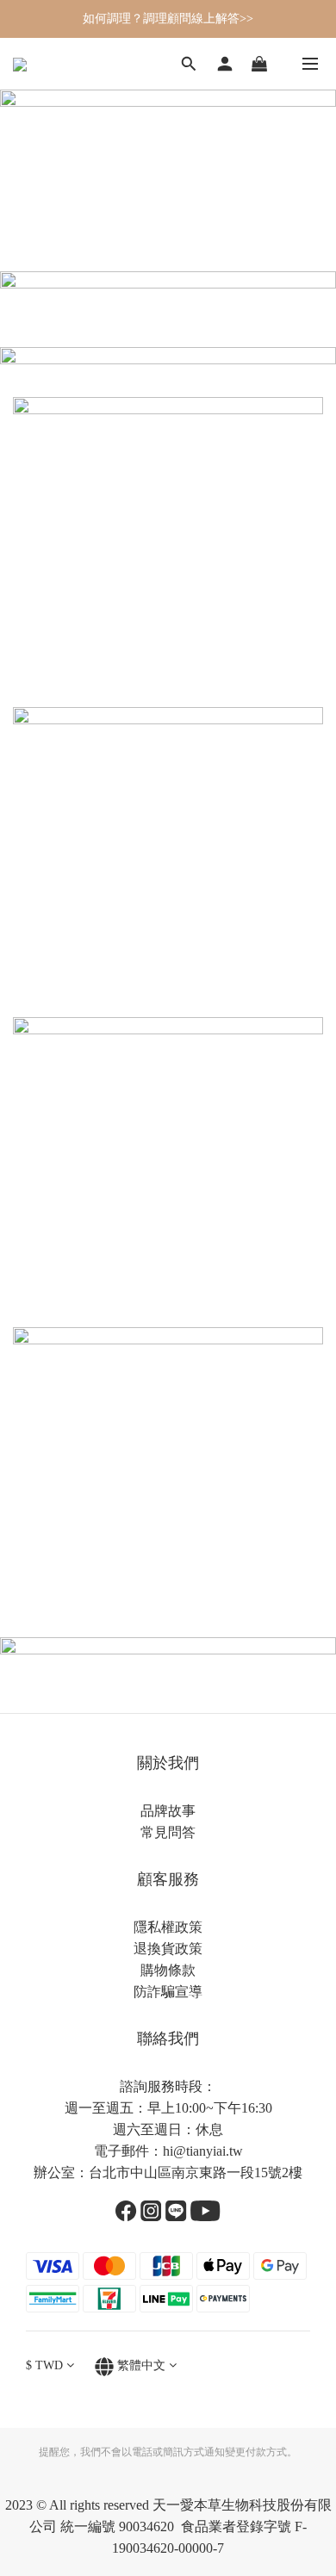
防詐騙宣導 (168, 1992)
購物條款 (168, 1970)
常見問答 (168, 1832)
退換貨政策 (168, 1949)
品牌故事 (168, 1811)
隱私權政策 (168, 1927)
